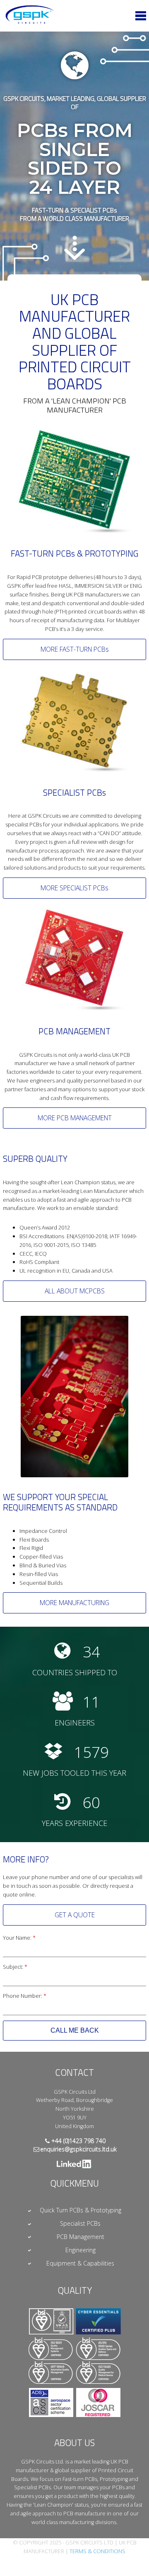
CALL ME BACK (75, 2030)
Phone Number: (25, 1996)
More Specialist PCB (74, 888)
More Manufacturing (74, 1603)
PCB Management (81, 2237)
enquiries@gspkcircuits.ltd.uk (78, 2149)
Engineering (81, 2250)
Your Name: (19, 1938)
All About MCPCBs (75, 1291)
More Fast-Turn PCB (75, 649)
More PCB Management (75, 1118)
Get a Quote (75, 1915)
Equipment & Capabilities (80, 2263)
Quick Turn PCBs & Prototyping (81, 2210)
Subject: (15, 1967)
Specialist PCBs (80, 2223)
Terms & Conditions (97, 2551)
